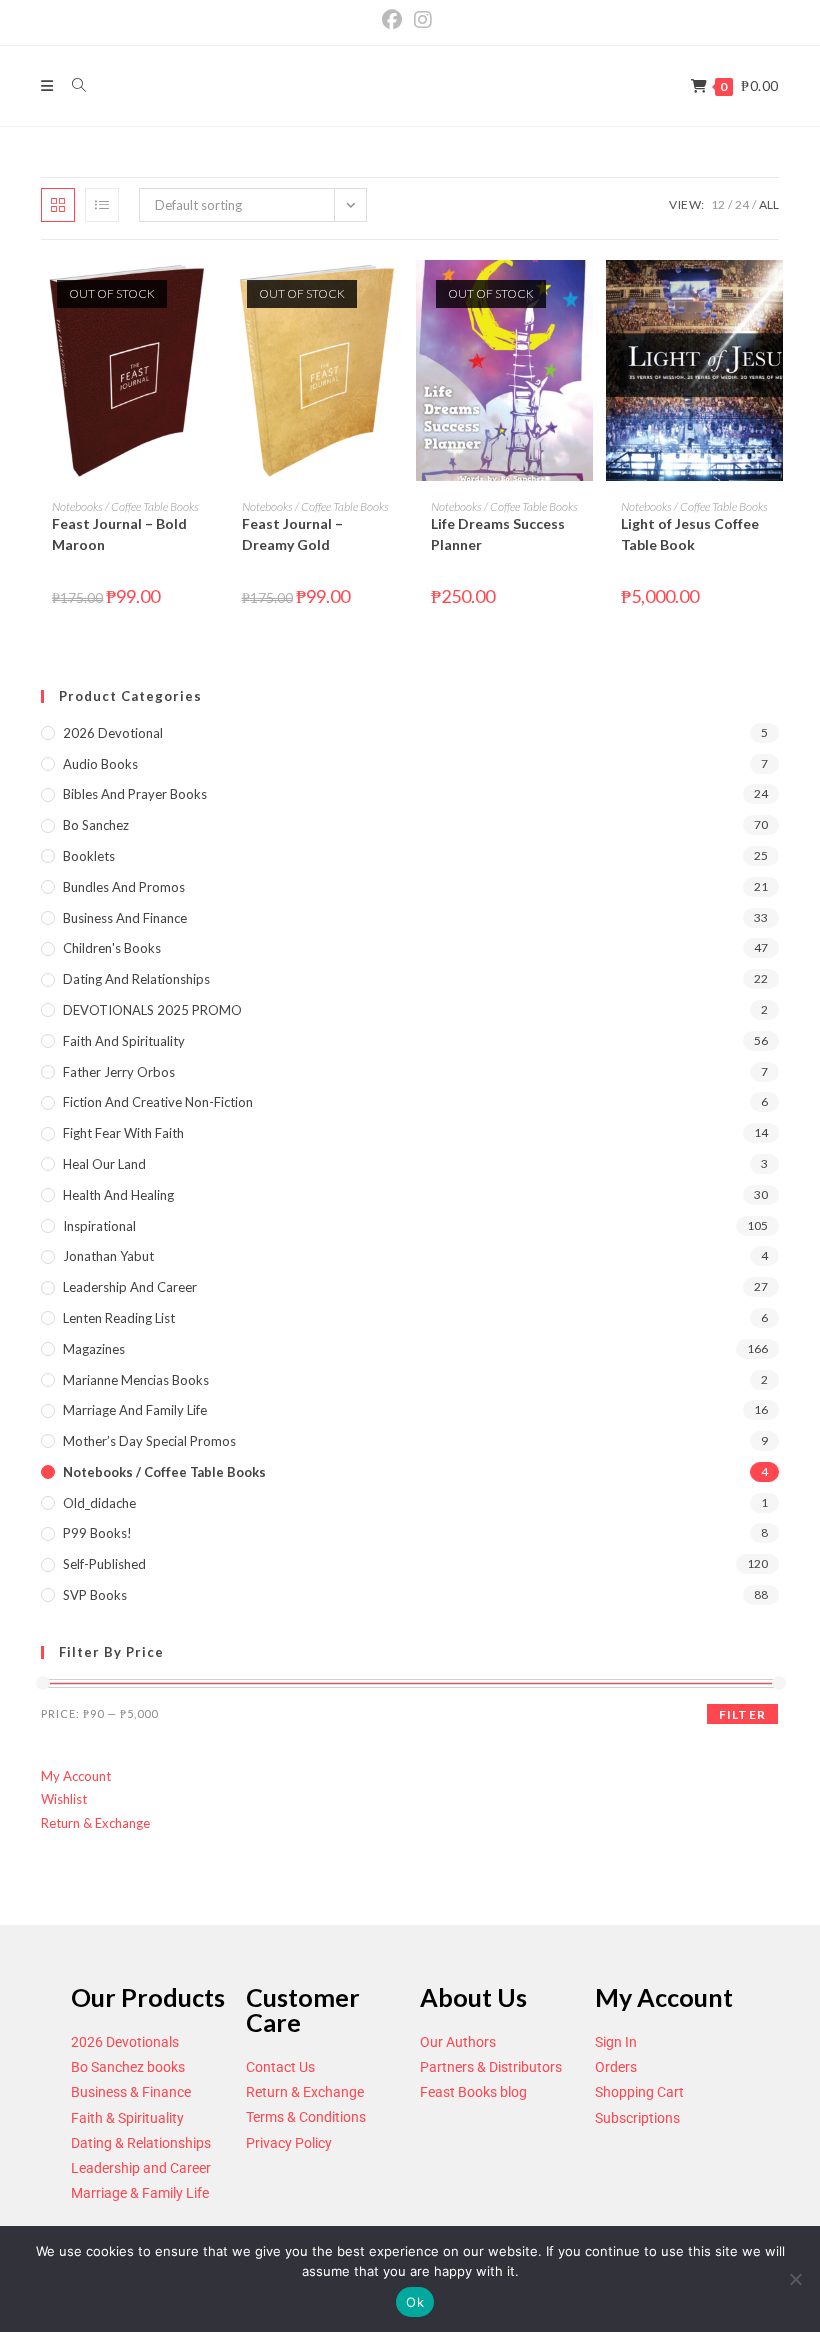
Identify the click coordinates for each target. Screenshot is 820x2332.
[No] (795, 2279)
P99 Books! (97, 1533)
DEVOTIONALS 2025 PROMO (152, 1010)
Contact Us (280, 2067)
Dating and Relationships (136, 979)
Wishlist (64, 1799)
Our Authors (458, 2042)
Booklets (89, 856)
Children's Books (112, 948)
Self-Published (104, 1564)
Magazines (94, 1349)
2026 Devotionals (125, 2042)
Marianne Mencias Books (136, 1380)
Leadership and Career (130, 1287)
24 (742, 204)
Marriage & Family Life (140, 2193)
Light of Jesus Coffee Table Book (690, 534)
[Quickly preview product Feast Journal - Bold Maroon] (204, 295)
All (769, 204)
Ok (415, 2302)
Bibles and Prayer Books (135, 794)
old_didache (99, 1503)
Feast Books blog (473, 2092)
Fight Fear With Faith (123, 1133)
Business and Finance (125, 918)
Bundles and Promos (124, 887)
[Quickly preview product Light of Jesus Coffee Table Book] (773, 295)
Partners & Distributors (491, 2067)
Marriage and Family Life (135, 1410)
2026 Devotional (113, 733)
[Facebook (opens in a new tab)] (395, 20)
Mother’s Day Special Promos (149, 1441)
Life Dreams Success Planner (498, 534)
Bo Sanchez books (128, 2067)
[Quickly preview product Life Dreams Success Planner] (583, 295)
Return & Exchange (95, 1823)
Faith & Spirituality (127, 2118)
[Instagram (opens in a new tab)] (423, 20)
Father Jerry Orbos (119, 1072)
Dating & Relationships (141, 2143)
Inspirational (99, 1226)
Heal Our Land (104, 1164)
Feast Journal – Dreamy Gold (292, 534)
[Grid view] (58, 205)
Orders (616, 2067)
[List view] (102, 205)
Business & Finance (131, 2092)
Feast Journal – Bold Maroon (119, 534)
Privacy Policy (289, 2143)
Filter (742, 1714)
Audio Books (100, 764)
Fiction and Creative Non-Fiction (158, 1102)
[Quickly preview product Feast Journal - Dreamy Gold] (394, 295)
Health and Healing (118, 1195)
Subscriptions (637, 2118)
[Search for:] (72, 85)
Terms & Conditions (306, 2117)
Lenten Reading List (119, 1318)
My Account (76, 1776)
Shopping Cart (639, 2092)
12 (718, 204)
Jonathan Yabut (108, 1256)
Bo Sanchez (96, 825)
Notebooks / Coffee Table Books (125, 506)
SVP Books (95, 1595)
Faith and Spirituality (124, 1041)
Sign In (616, 2042)
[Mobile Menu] (49, 85)
